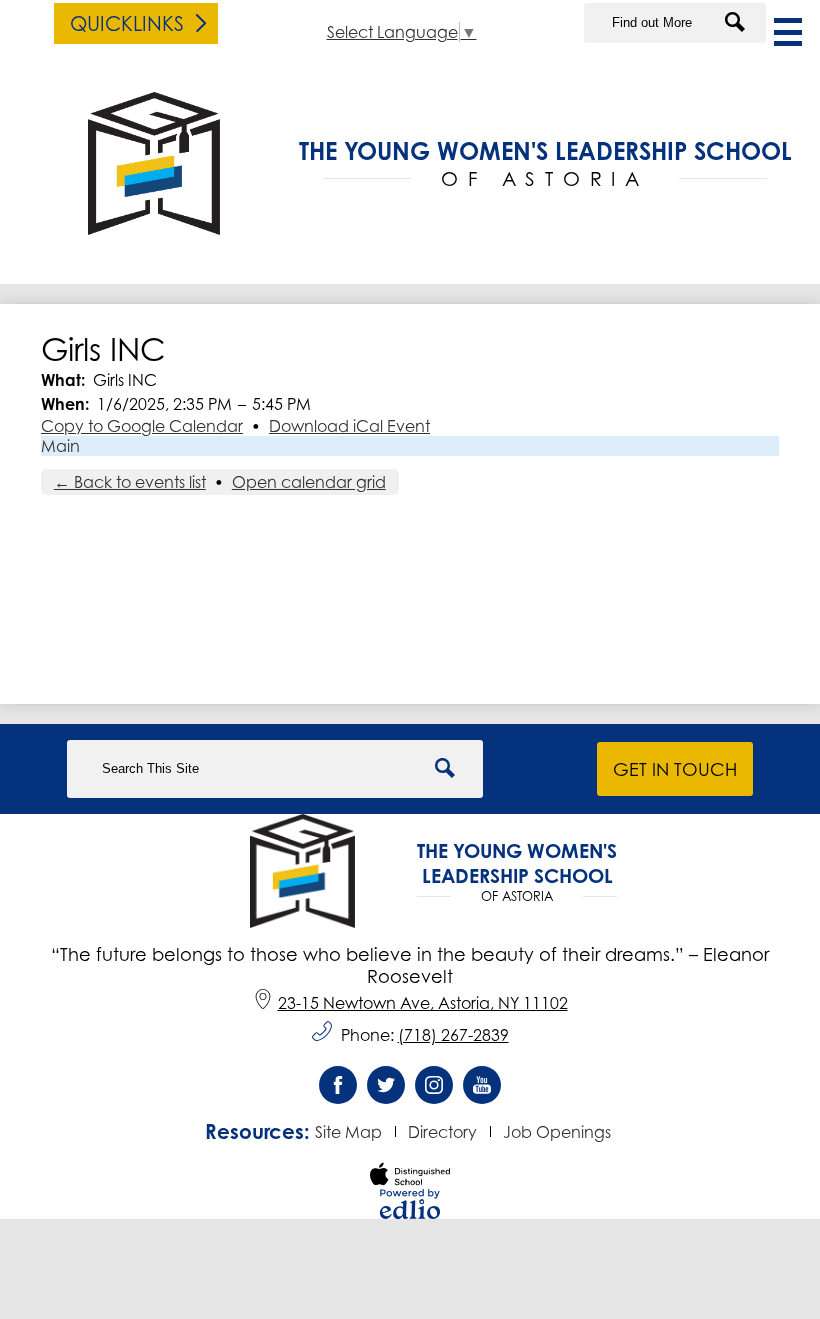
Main (60, 446)
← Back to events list (130, 482)
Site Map (348, 1132)
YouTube (482, 1085)
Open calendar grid (309, 482)
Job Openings (557, 1132)
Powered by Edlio (410, 1204)
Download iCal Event (349, 426)
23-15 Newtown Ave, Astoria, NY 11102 (423, 1003)
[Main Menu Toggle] (788, 32)
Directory (442, 1132)
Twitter (386, 1085)
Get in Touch (675, 769)
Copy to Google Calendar (142, 426)
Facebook (338, 1085)
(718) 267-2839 (453, 1035)
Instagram (434, 1085)
